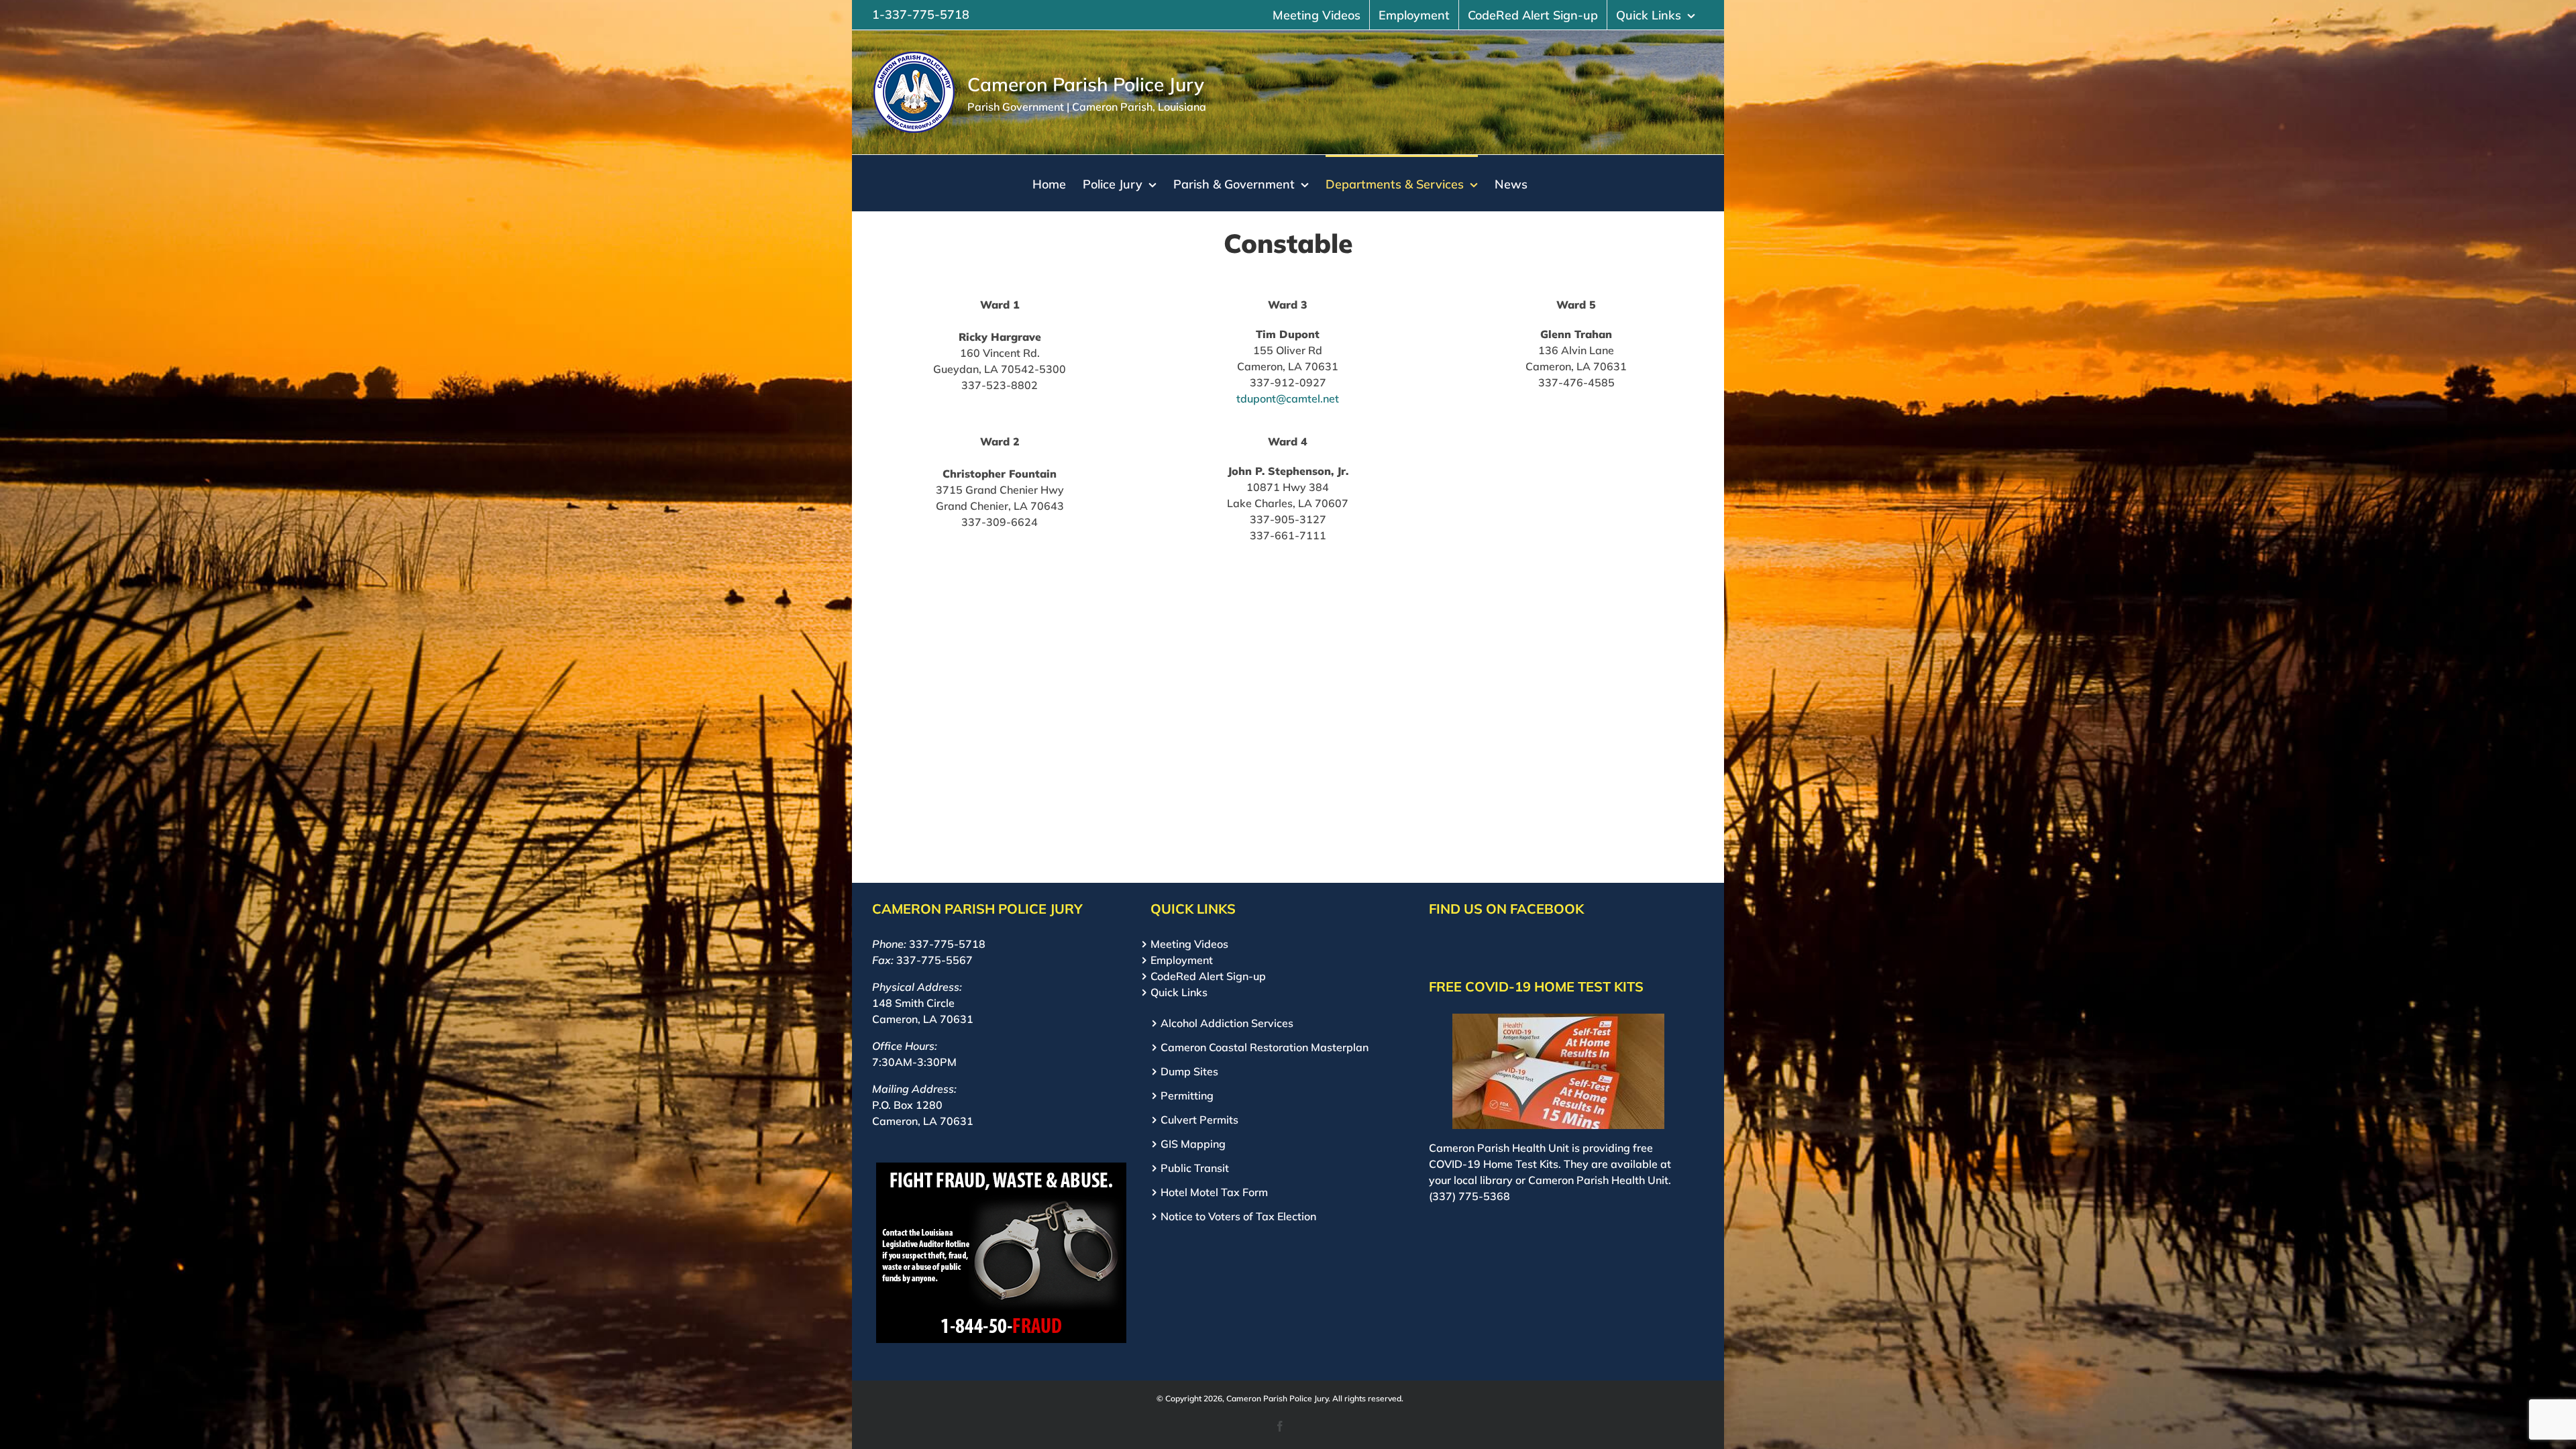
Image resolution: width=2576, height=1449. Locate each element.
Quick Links (1179, 992)
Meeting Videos (1189, 944)
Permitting (1187, 1095)
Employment (1182, 960)
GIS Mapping (1193, 1144)
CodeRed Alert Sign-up (1208, 976)
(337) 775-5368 (1469, 1196)
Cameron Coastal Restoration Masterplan (1265, 1047)
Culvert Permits (1199, 1120)
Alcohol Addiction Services (1227, 1023)
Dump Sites (1189, 1071)
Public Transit (1195, 1168)
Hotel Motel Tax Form (1214, 1192)
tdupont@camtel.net (1288, 398)
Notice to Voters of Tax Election (1238, 1216)
